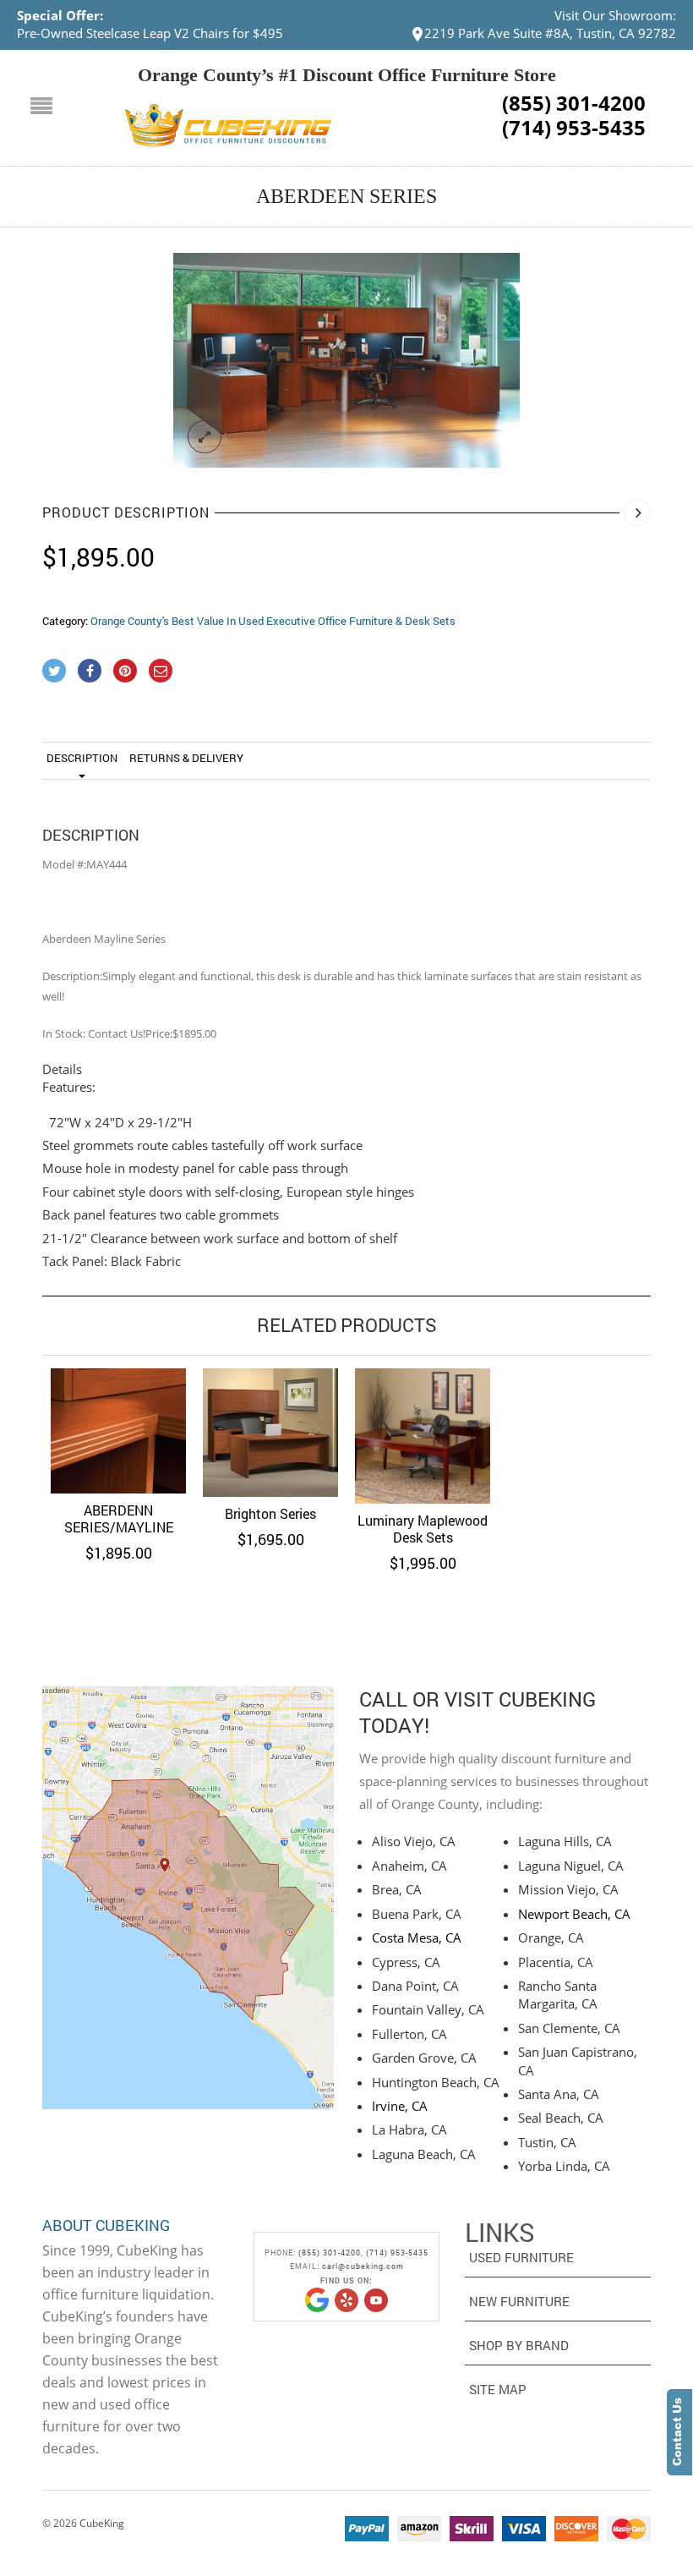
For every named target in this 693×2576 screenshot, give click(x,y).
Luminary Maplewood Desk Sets (423, 1529)
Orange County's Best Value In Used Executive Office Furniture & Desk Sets (273, 621)
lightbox (205, 437)
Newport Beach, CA (574, 1914)
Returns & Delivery (186, 758)
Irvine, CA (400, 2106)
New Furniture (519, 2301)
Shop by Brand (519, 2345)
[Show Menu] (46, 107)
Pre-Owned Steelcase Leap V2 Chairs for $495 (150, 33)
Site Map (498, 2389)
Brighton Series (270, 1513)
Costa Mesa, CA (417, 1937)
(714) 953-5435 (574, 128)
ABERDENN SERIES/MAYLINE (119, 1518)
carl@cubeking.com (363, 2266)
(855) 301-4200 (574, 103)
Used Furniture (521, 2257)
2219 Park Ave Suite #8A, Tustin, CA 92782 (550, 33)
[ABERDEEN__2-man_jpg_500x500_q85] (346, 360)
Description (82, 758)
